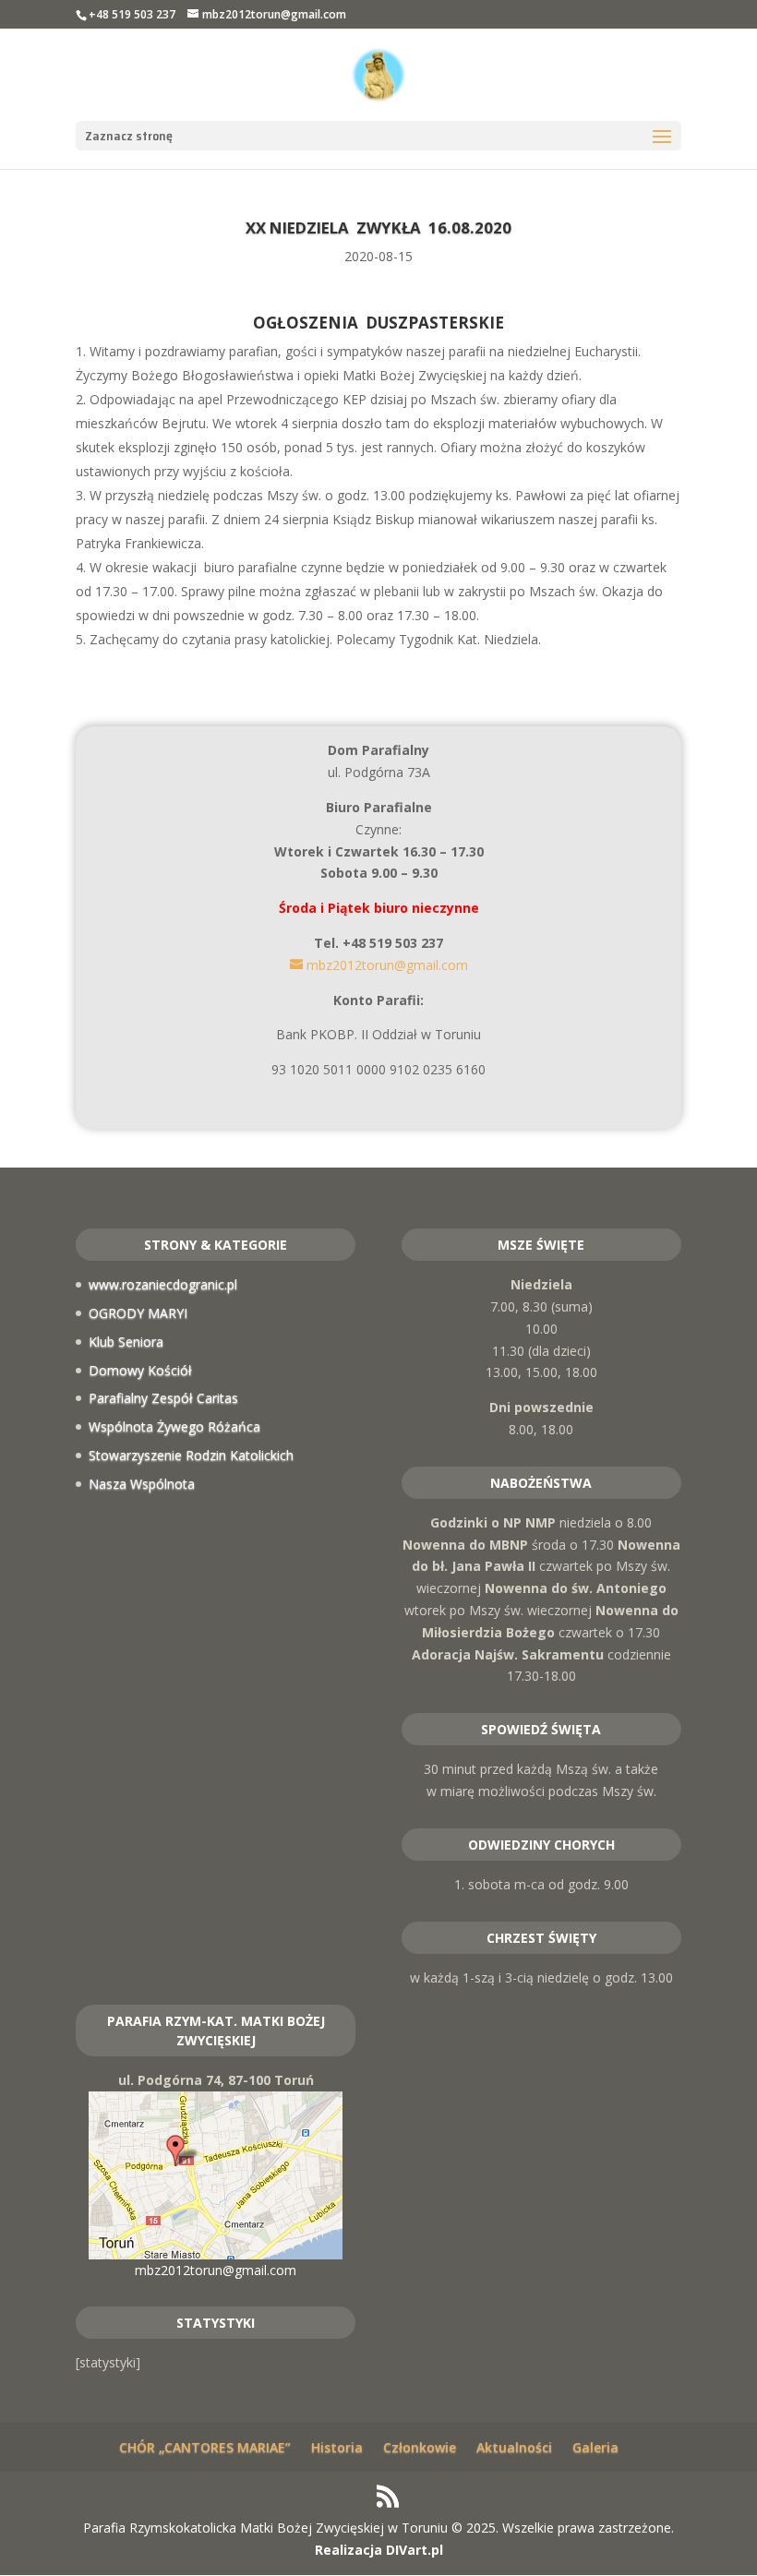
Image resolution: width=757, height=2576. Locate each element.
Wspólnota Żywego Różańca (174, 1426)
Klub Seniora (126, 1342)
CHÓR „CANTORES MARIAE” (205, 2447)
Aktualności (514, 2447)
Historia (337, 2447)
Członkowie (420, 2447)
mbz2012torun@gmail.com (216, 2270)
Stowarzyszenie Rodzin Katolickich (191, 1455)
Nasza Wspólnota (142, 1484)
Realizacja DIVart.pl (379, 2550)
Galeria (595, 2447)
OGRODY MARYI (138, 1313)
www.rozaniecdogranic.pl (163, 1284)
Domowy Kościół (140, 1370)
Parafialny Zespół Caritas (163, 1398)
